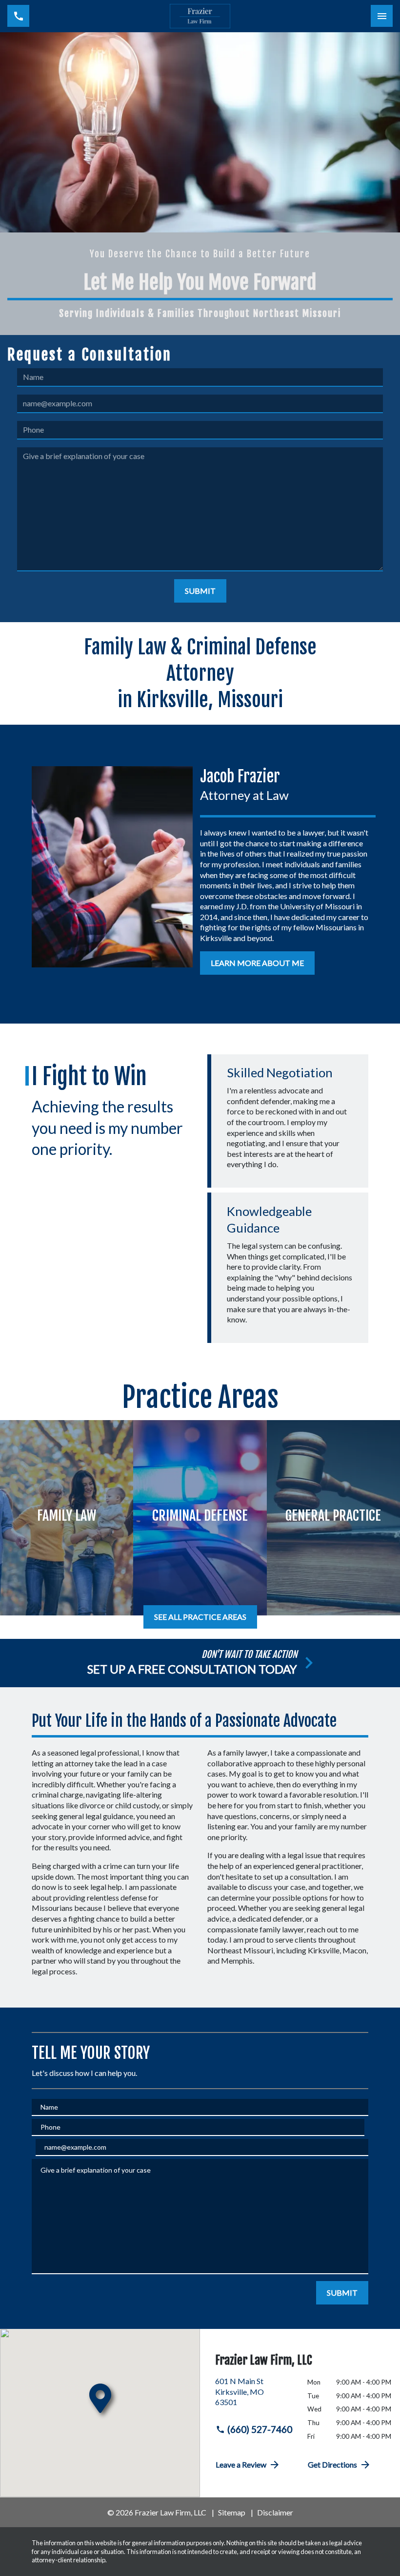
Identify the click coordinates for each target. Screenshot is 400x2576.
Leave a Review (241, 2464)
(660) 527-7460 (260, 2429)
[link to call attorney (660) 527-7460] (18, 16)
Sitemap (232, 2512)
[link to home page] (200, 16)
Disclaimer (275, 2512)
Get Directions (332, 2464)
